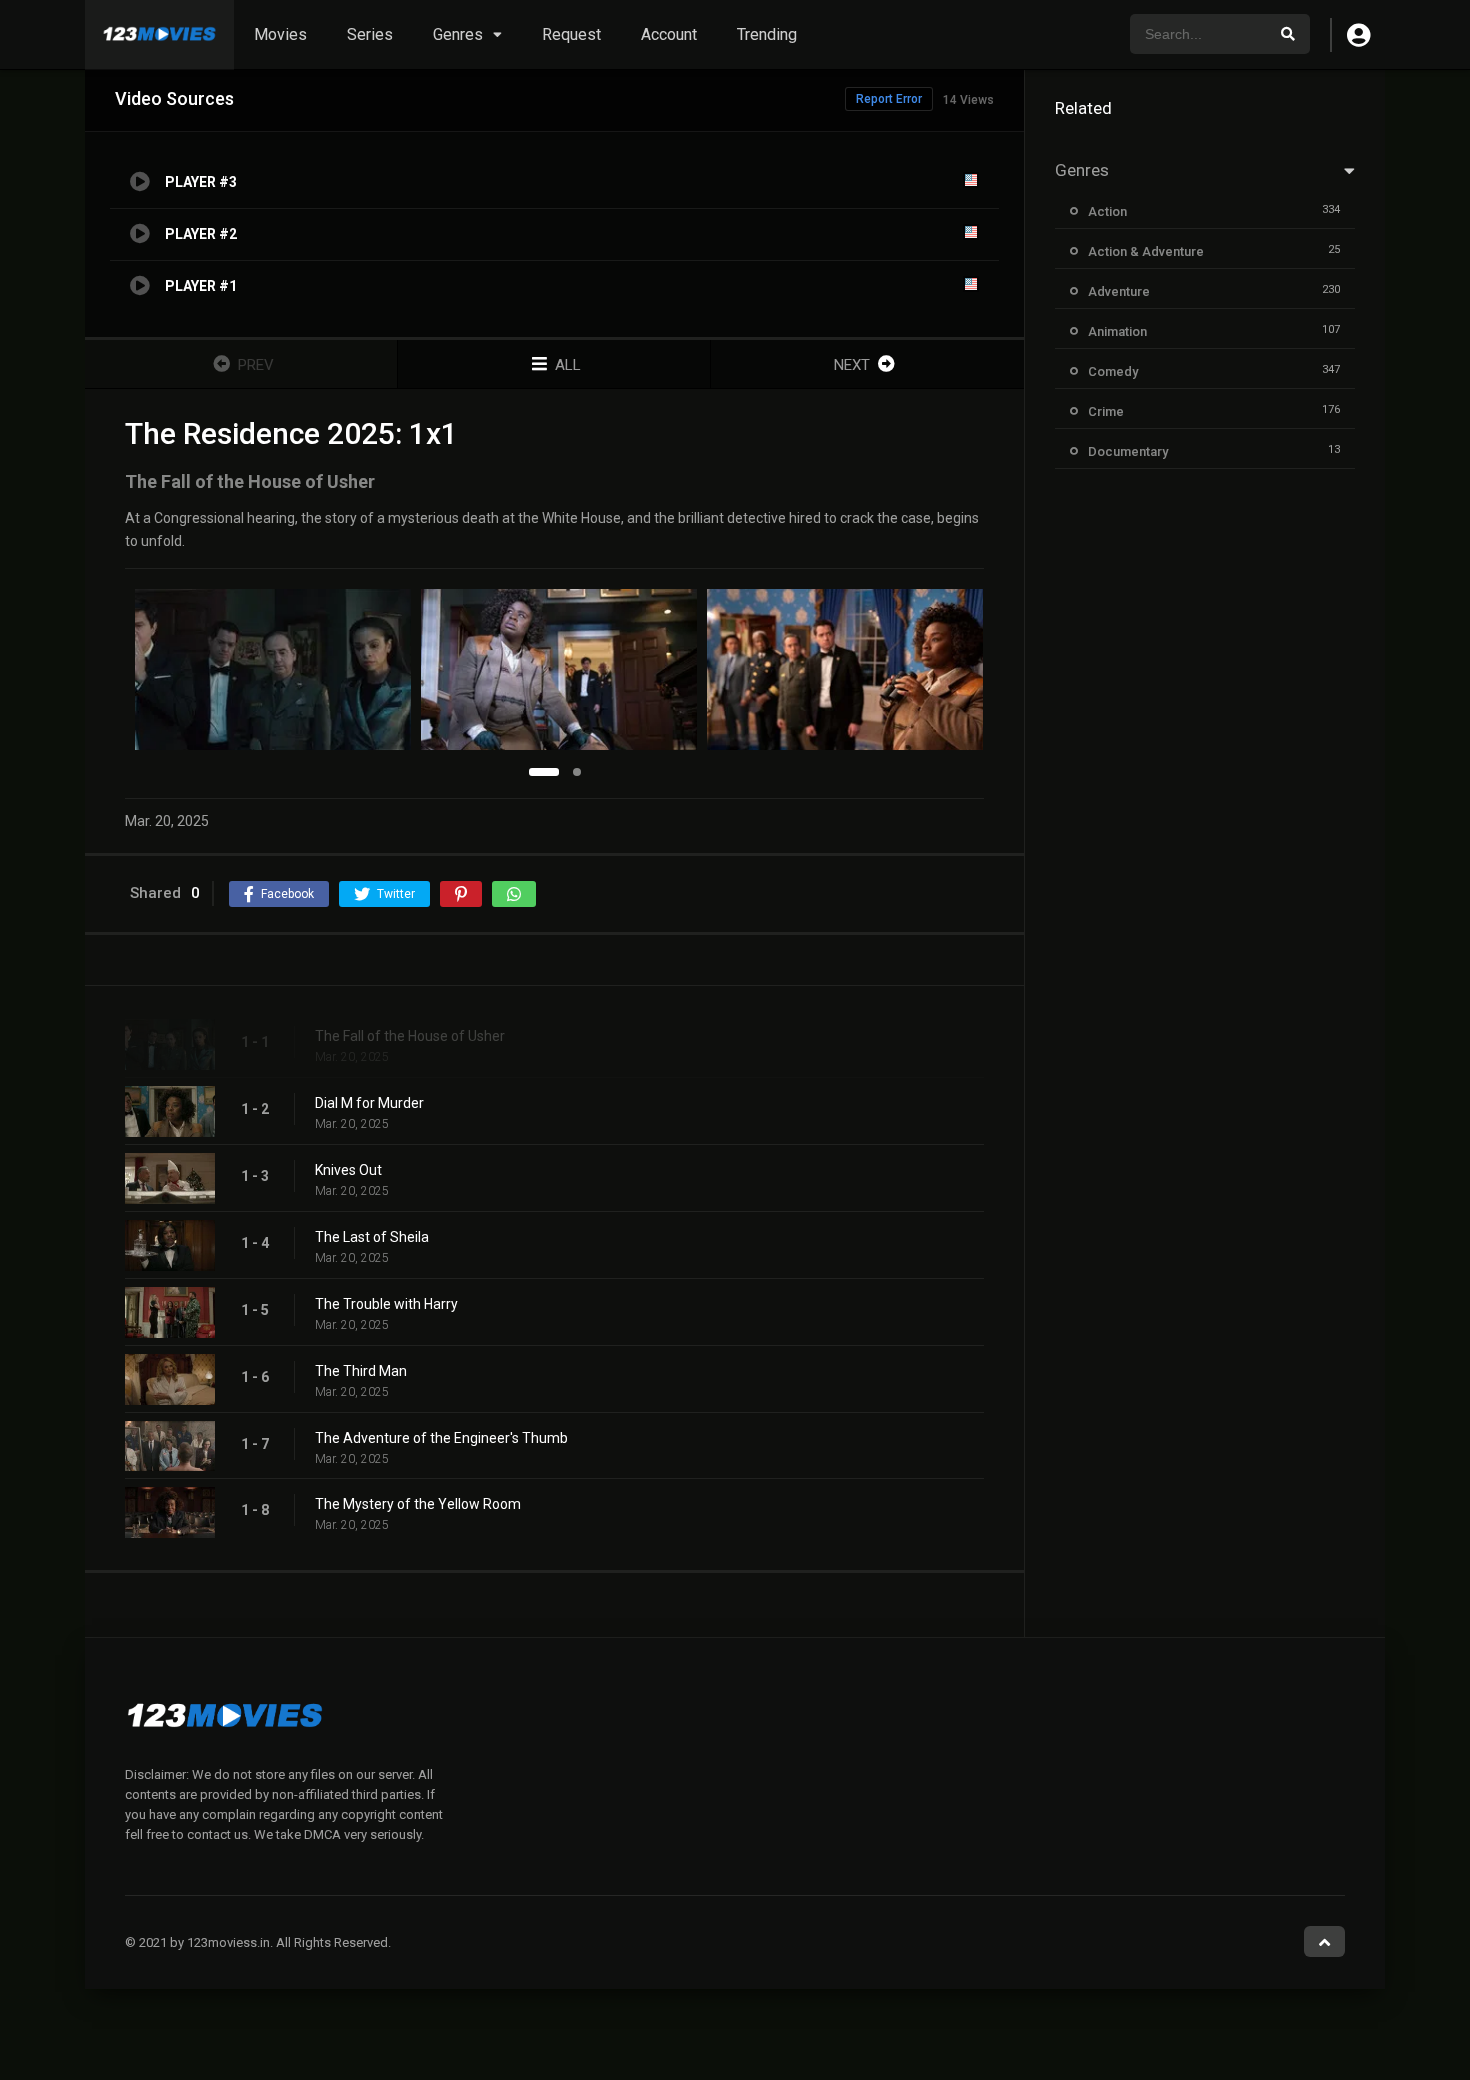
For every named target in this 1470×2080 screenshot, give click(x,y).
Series (370, 34)
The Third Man (361, 1371)
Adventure (1119, 291)
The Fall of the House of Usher (410, 1036)
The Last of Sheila (372, 1237)
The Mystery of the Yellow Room (418, 1504)
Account (669, 34)
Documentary (1128, 451)
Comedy (1113, 371)
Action (1107, 211)
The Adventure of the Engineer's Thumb (441, 1438)
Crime (1106, 411)
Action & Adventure (1146, 251)
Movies (280, 34)
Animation (1117, 331)
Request (571, 34)
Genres (458, 34)
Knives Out (348, 1170)
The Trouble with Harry (386, 1304)
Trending (767, 34)
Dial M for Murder (369, 1103)
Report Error (889, 99)
